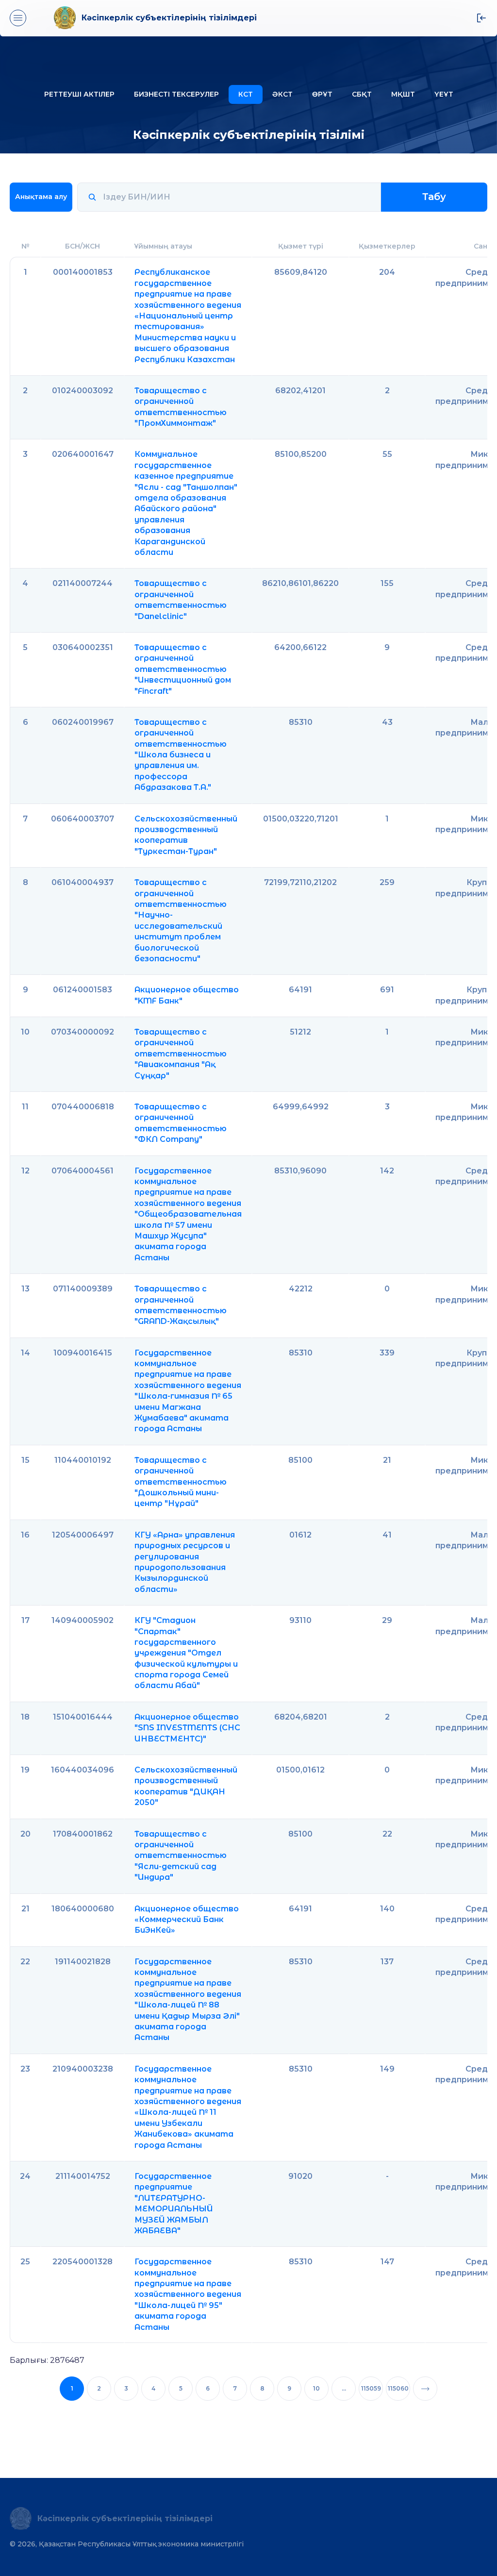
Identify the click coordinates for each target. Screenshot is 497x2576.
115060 (398, 2388)
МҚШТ (403, 94)
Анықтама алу (41, 197)
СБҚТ (362, 94)
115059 (371, 2388)
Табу (434, 197)
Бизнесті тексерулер (176, 94)
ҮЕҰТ (444, 94)
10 (316, 2388)
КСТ (246, 94)
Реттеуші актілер (79, 94)
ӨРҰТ (322, 94)
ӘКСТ (282, 94)
